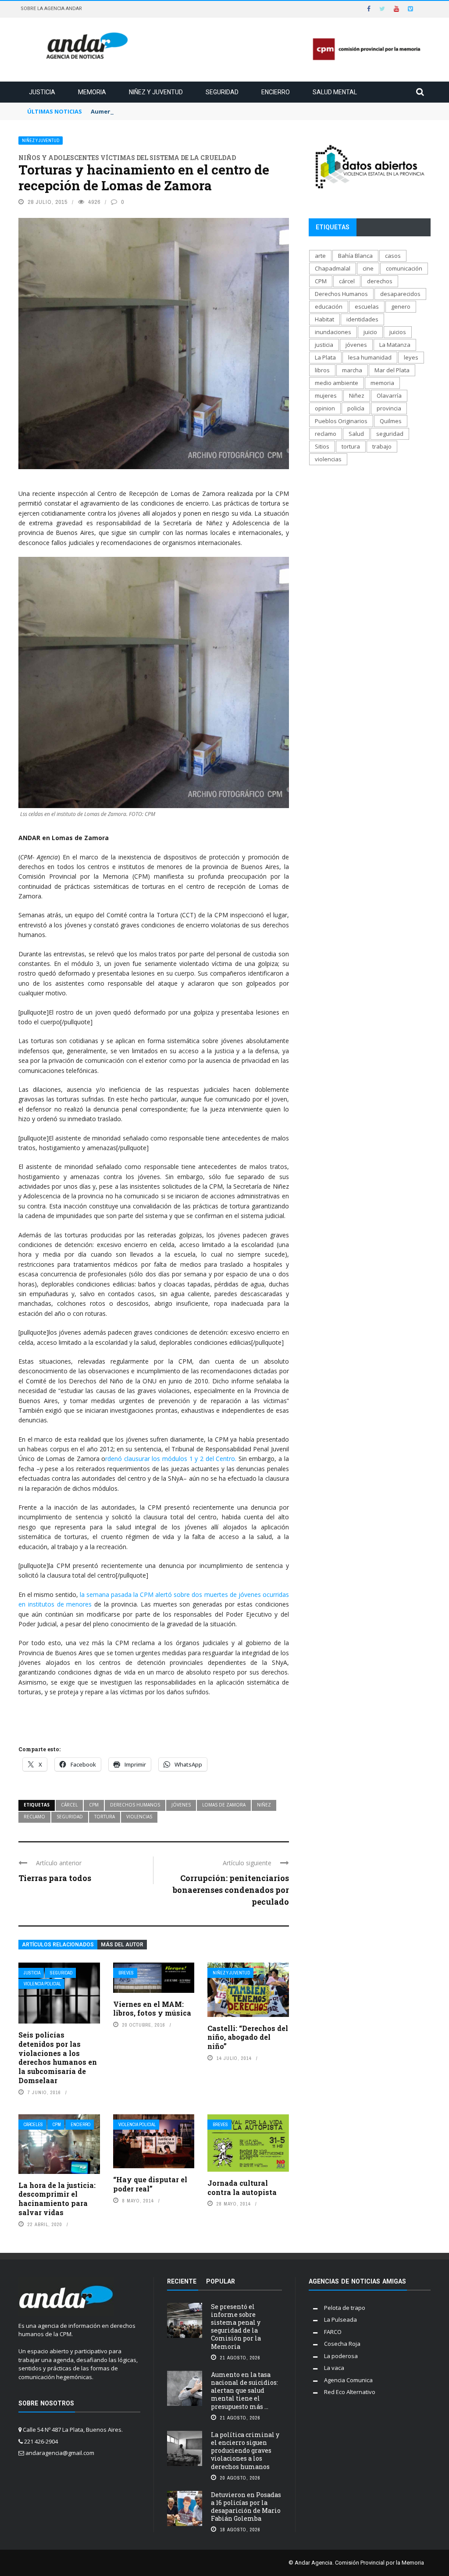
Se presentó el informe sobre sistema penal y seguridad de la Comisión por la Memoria (236, 2327)
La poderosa (341, 2356)
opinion (325, 408)
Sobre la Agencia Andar (51, 9)
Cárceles (33, 2125)
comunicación (404, 268)
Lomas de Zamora (224, 1805)
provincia (389, 408)
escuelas (367, 306)
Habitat (324, 319)
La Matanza (395, 345)
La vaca (334, 2368)
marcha (352, 370)
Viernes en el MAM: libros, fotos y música (152, 2009)
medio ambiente (337, 383)
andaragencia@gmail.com (60, 2453)
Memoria (92, 92)
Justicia (42, 92)
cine (368, 268)
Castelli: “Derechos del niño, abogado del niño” (248, 2037)
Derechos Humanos (135, 1805)
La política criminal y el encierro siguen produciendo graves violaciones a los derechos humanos (245, 2451)
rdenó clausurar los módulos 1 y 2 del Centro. (171, 1459)
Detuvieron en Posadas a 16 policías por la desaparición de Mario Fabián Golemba (246, 2507)
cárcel (69, 1805)
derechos (380, 281)
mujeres (326, 395)
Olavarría (389, 395)
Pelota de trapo (345, 2308)
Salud (356, 434)
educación (329, 306)
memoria (382, 383)
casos (393, 256)
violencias (139, 1817)
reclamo (34, 1817)
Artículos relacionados (58, 1945)
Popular (221, 2281)
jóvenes (181, 1805)
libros (322, 370)
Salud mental (335, 92)
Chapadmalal (333, 268)
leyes (411, 357)
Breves (126, 1973)
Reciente (182, 2281)
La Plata (325, 357)
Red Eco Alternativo (350, 2392)
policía (356, 408)
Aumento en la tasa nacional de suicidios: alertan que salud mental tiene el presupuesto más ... (244, 2391)
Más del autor (122, 1945)
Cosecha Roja (342, 2344)
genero (401, 306)
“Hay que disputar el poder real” (150, 2184)
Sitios (322, 446)
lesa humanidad (370, 357)
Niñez (264, 1805)
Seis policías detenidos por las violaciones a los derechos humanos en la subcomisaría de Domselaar (58, 2058)
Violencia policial (42, 1984)
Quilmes (391, 421)
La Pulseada (340, 2319)
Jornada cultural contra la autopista (242, 2188)
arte (320, 256)
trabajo (382, 446)
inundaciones (333, 332)
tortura (105, 1817)
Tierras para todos (55, 1878)
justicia (324, 345)
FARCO (333, 2332)
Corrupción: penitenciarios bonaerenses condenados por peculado (231, 1890)
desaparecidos (400, 294)
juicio (370, 332)
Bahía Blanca (355, 256)
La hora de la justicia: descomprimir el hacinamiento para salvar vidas (57, 2199)
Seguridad (222, 92)
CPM (94, 1805)
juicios (398, 332)
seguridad (70, 1817)
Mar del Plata (392, 370)
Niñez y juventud (156, 92)
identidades (362, 319)
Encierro (276, 92)
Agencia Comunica (348, 2380)
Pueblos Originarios (341, 421)
